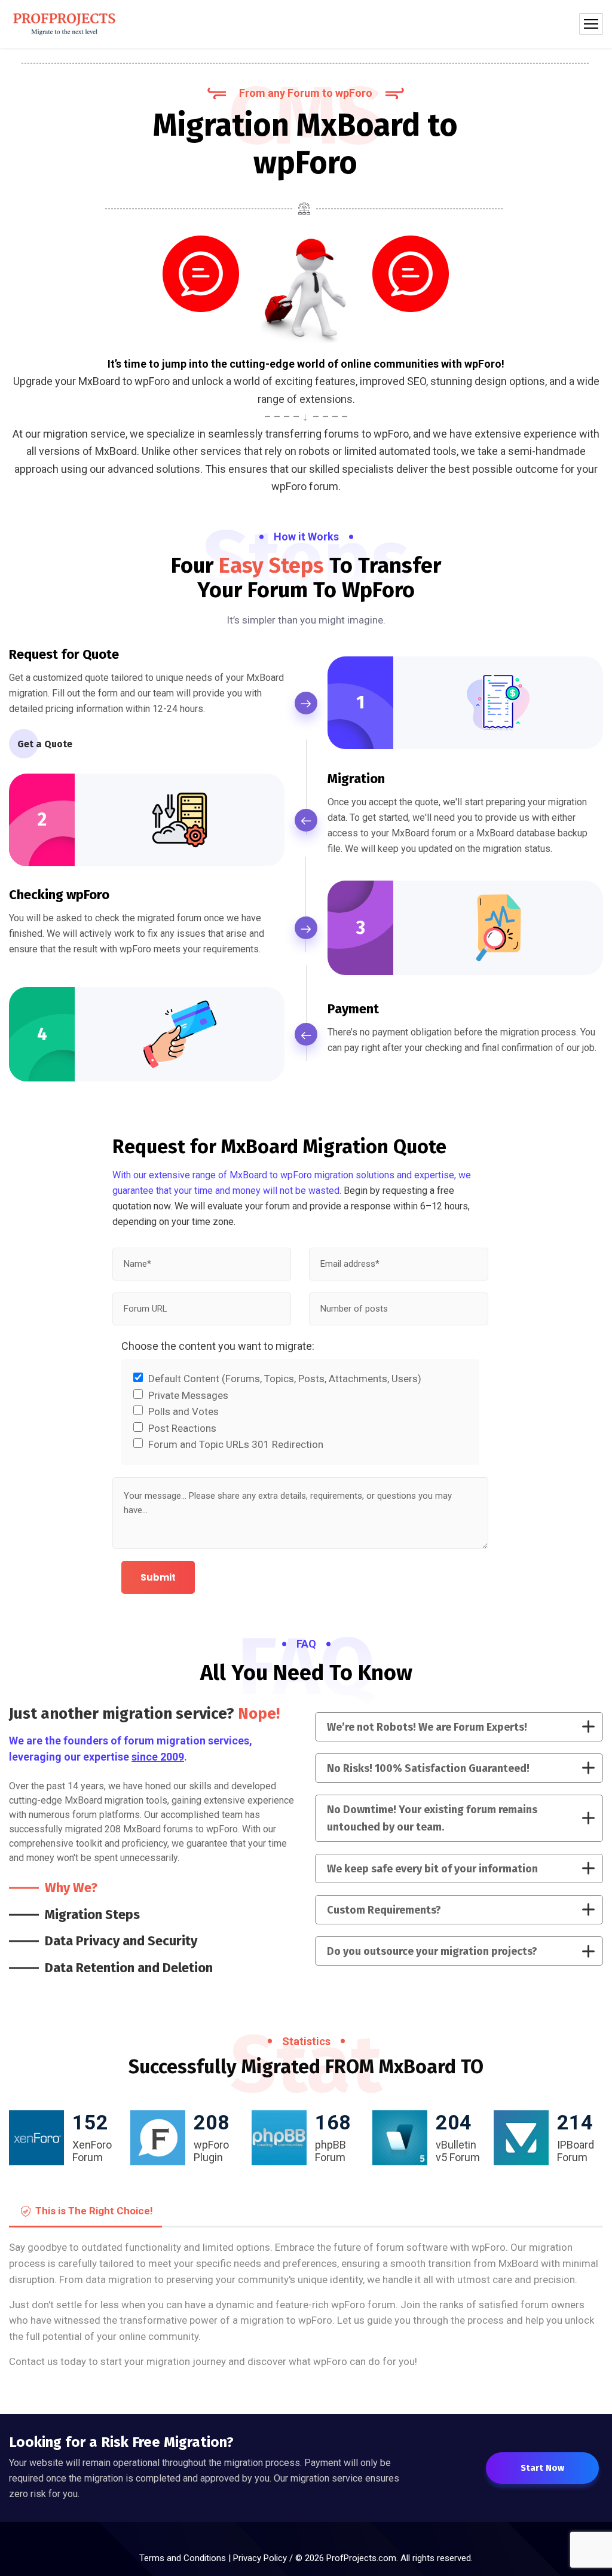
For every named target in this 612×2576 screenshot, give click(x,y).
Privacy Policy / (264, 2558)
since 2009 (158, 1757)
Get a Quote (45, 744)
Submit (158, 1577)
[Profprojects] (65, 24)
